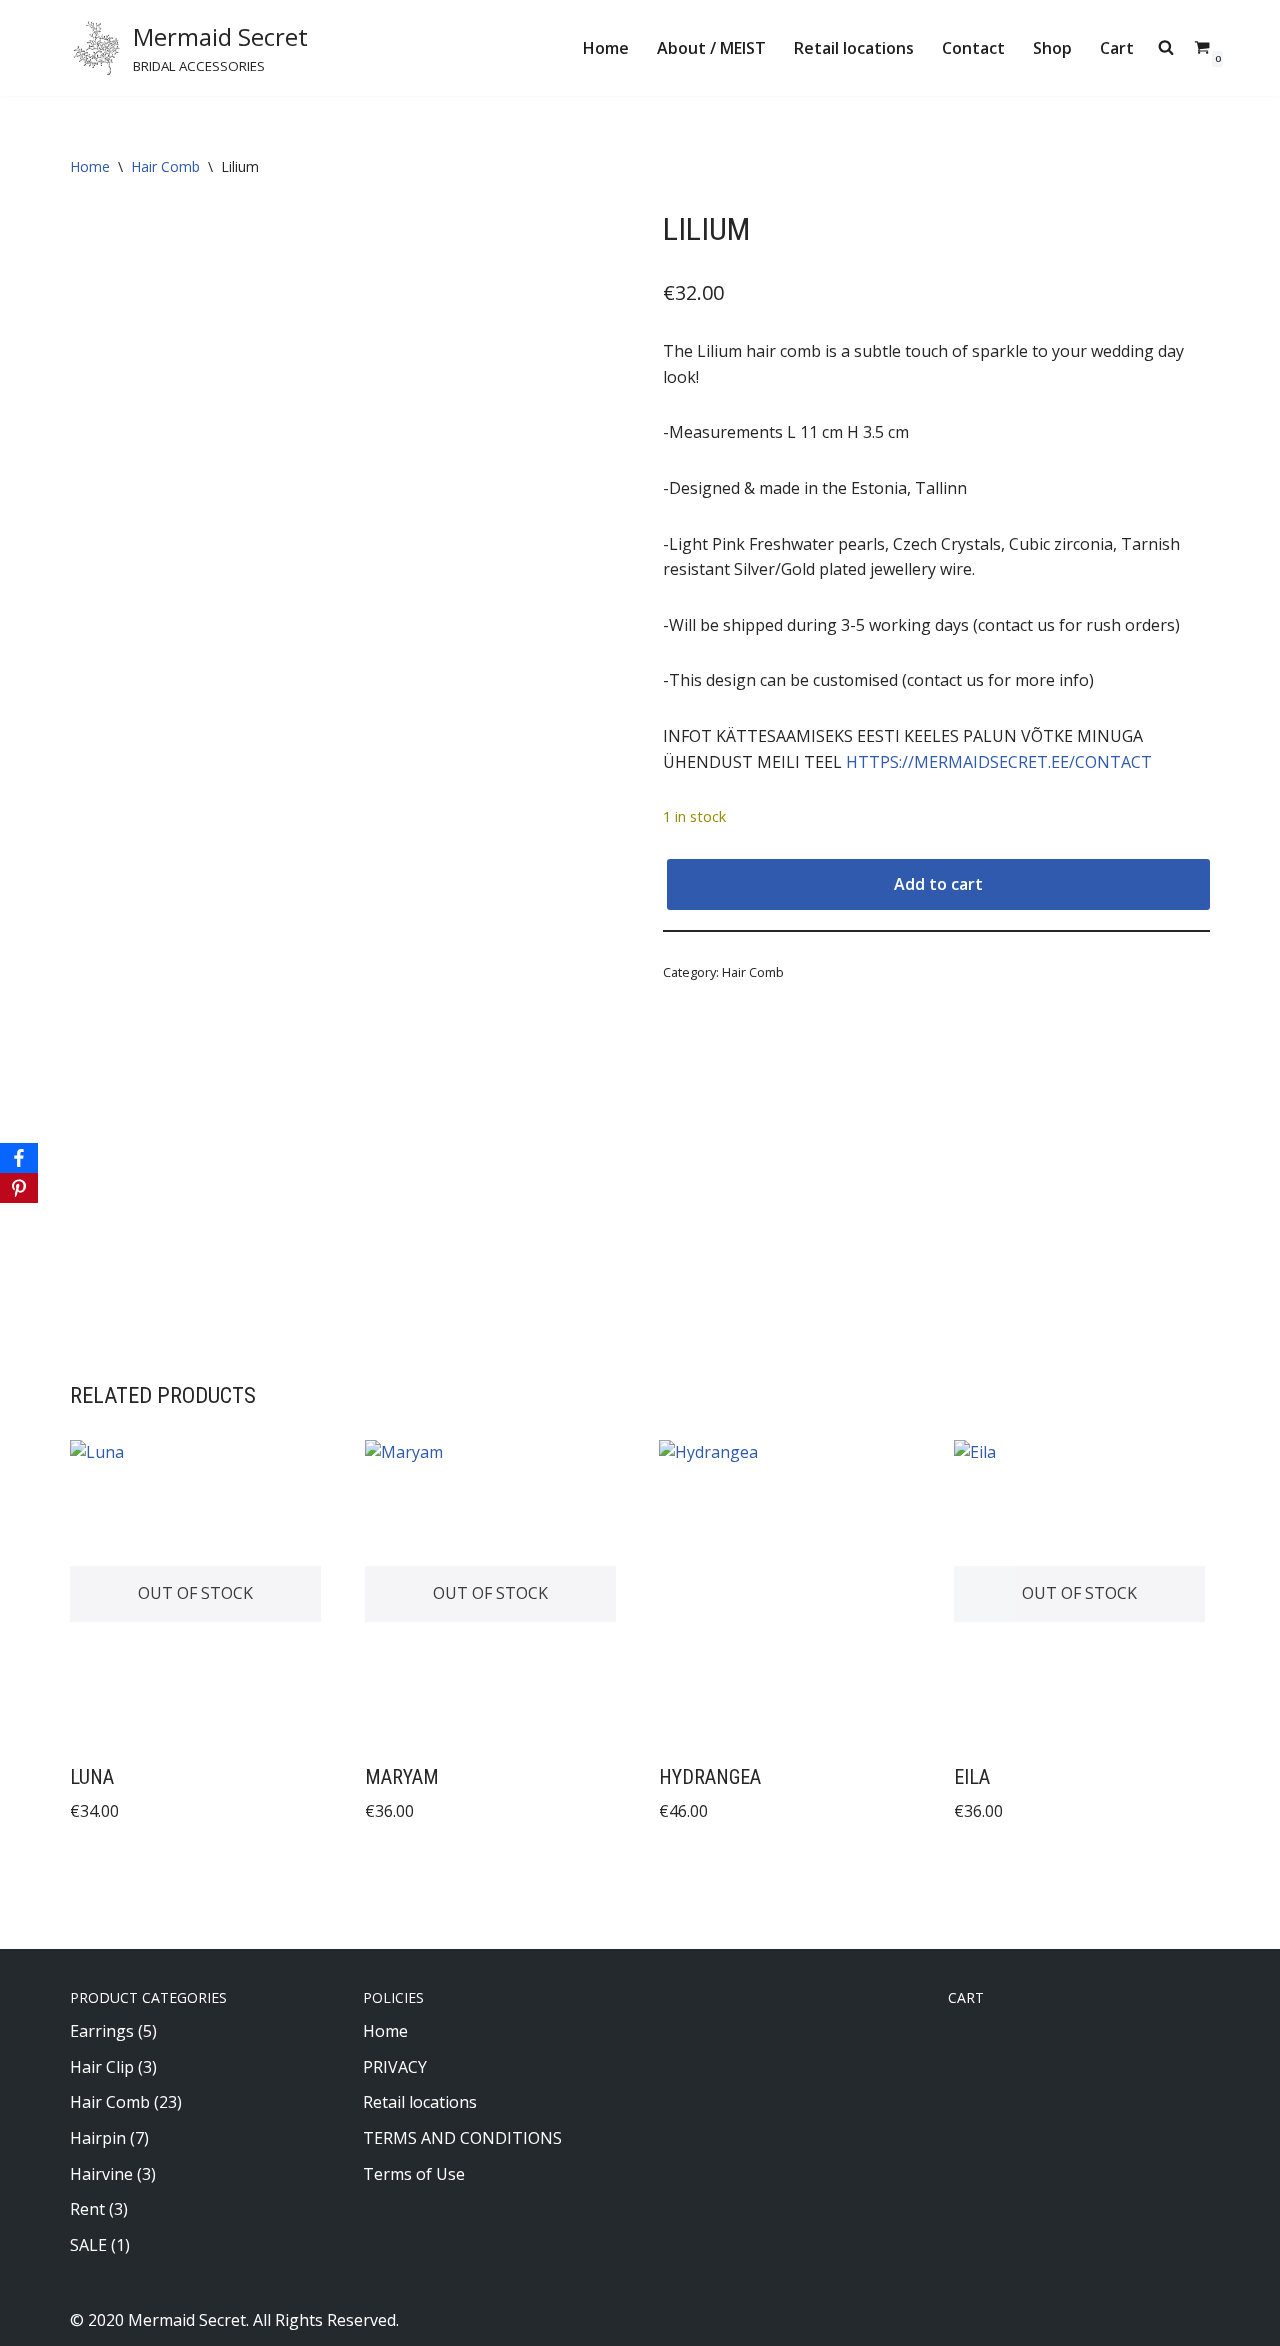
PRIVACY (395, 2067)
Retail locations (854, 48)
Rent (87, 2209)
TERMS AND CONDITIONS (462, 2138)
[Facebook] (19, 1158)
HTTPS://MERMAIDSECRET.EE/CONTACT (999, 762)
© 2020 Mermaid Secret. (159, 2320)
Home (606, 48)
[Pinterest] (19, 1188)
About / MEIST (711, 48)
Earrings (102, 2031)
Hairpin (98, 2138)
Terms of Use (414, 2174)
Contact (973, 48)
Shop (1052, 48)
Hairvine (101, 2174)
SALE (88, 2245)
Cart (1117, 48)
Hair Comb (165, 166)
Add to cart (938, 884)
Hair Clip (102, 2067)
